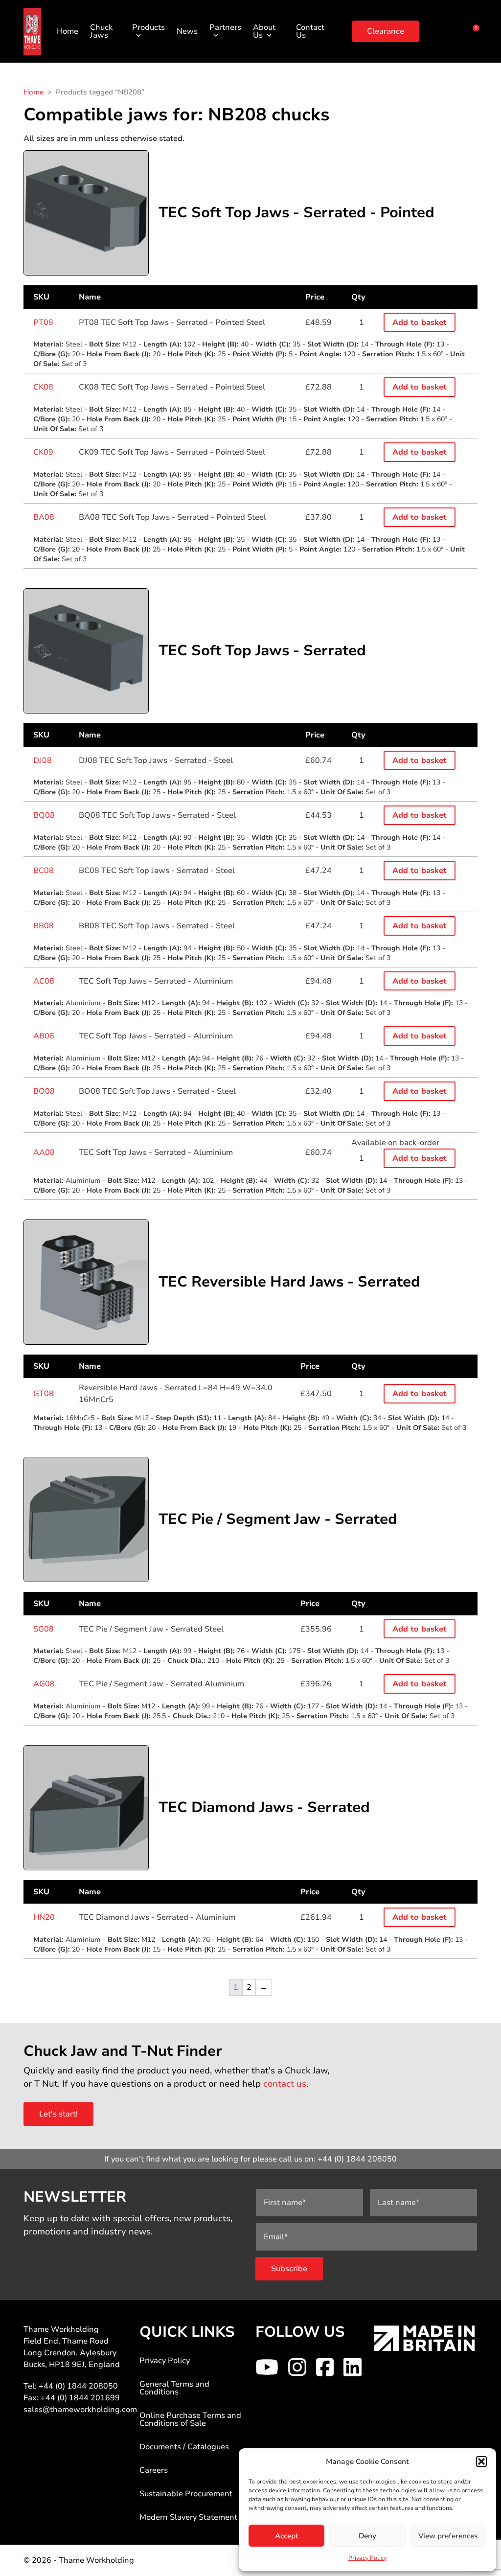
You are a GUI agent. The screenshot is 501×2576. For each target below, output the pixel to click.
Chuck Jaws (101, 31)
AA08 (44, 1152)
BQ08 (44, 815)
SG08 (44, 1629)
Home (68, 31)
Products (148, 27)
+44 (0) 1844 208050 (357, 2159)
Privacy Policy (367, 2558)
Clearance (386, 31)
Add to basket (420, 322)
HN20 (44, 1917)
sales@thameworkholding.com (80, 2410)
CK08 (43, 387)
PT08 (43, 322)
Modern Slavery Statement (188, 2517)
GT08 (44, 1394)
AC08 (44, 981)
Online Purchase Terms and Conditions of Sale (190, 2419)
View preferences (448, 2536)
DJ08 (43, 760)
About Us (264, 31)
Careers (154, 2470)
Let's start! (58, 2114)
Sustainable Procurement (186, 2494)
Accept (287, 2536)
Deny (367, 2536)
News (187, 31)
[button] (481, 2461)
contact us (285, 2084)
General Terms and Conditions (174, 2388)
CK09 (43, 452)
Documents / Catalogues (184, 2447)
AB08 (44, 1036)
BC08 (44, 871)
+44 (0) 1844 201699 (80, 2398)
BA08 (44, 517)
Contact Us (310, 31)
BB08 (44, 926)
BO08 (44, 1091)
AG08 (44, 1684)
